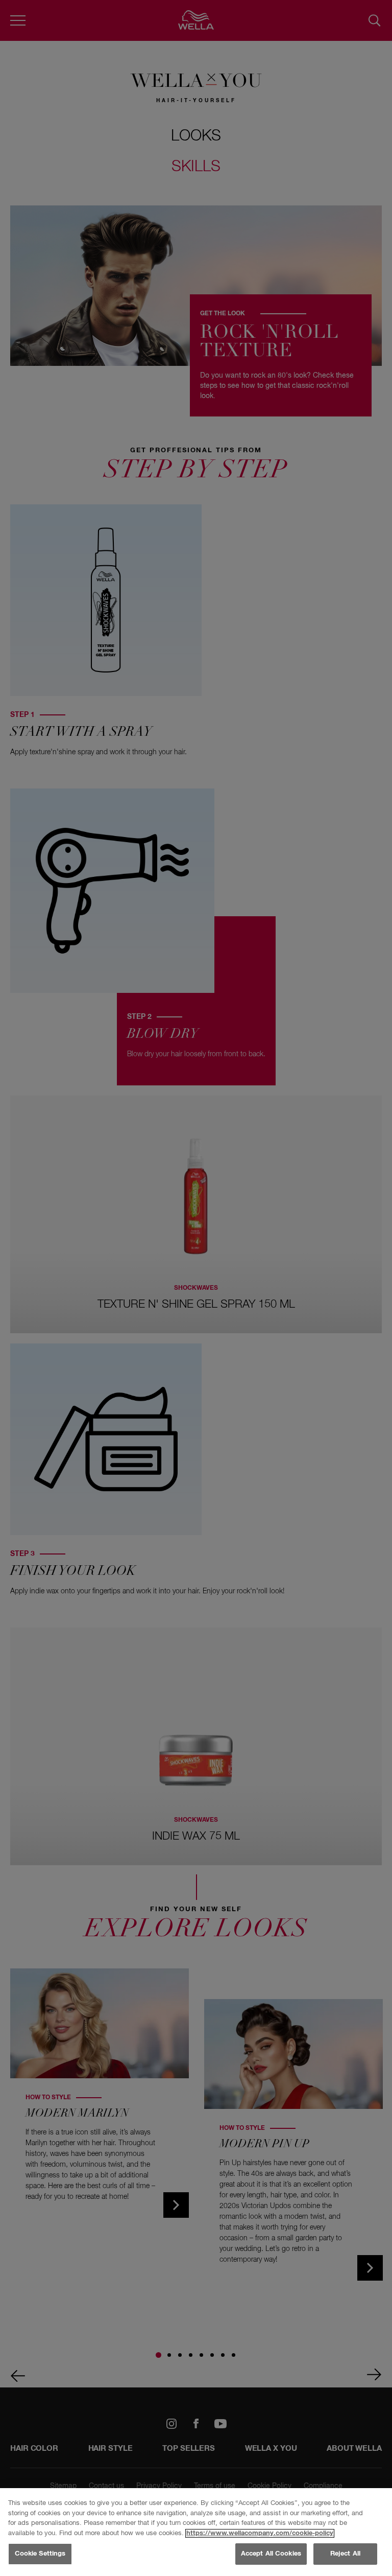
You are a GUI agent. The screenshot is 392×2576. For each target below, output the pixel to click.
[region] (196, 2532)
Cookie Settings (40, 2554)
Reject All (345, 2554)
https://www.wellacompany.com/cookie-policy (260, 2533)
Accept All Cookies (271, 2554)
